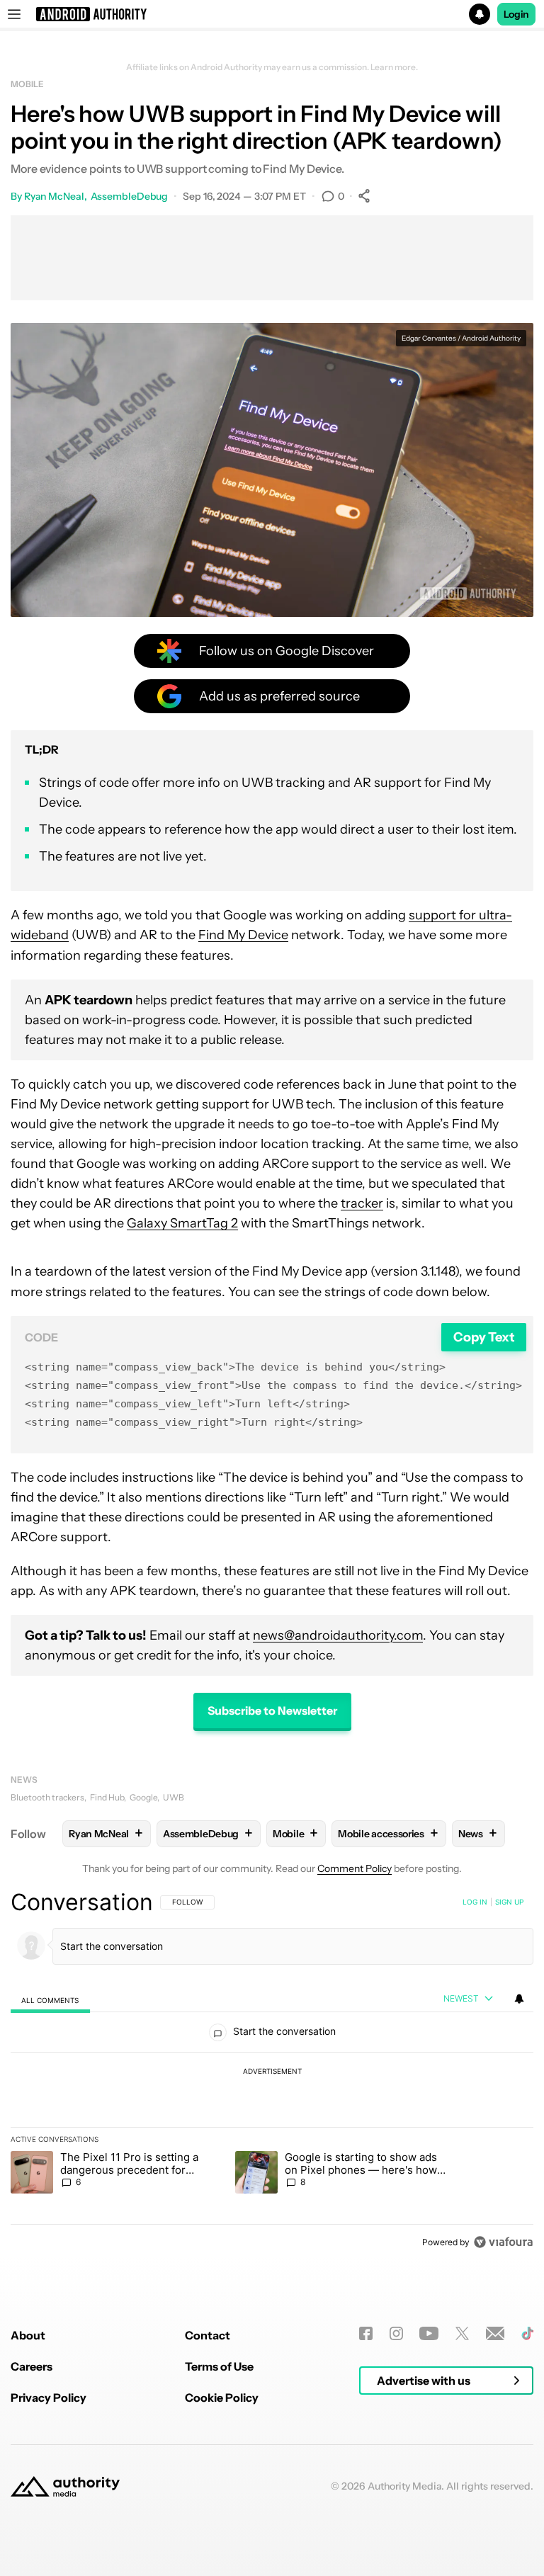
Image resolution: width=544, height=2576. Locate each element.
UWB (174, 1797)
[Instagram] (396, 2333)
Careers (32, 2366)
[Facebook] (366, 2333)
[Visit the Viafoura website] (503, 2242)
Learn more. (394, 67)
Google (143, 1797)
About (28, 2335)
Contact (208, 2335)
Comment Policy (355, 1868)
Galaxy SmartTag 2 (182, 1223)
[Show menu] (14, 14)
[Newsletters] (495, 2333)
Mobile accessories (388, 1833)
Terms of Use (219, 2366)
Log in (475, 1902)
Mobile (27, 84)
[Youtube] (429, 2333)
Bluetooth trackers (47, 1797)
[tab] (50, 2000)
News (24, 1780)
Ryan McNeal (54, 196)
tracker (362, 1203)
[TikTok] (527, 2333)
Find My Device (243, 935)
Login (516, 14)
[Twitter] (462, 2333)
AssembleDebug (130, 196)
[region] (272, 2072)
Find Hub (107, 1797)
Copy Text (484, 1337)
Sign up (509, 1902)
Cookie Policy (222, 2398)
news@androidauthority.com (338, 1635)
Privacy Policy (49, 2398)
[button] (272, 14)
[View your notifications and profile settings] (519, 1999)
